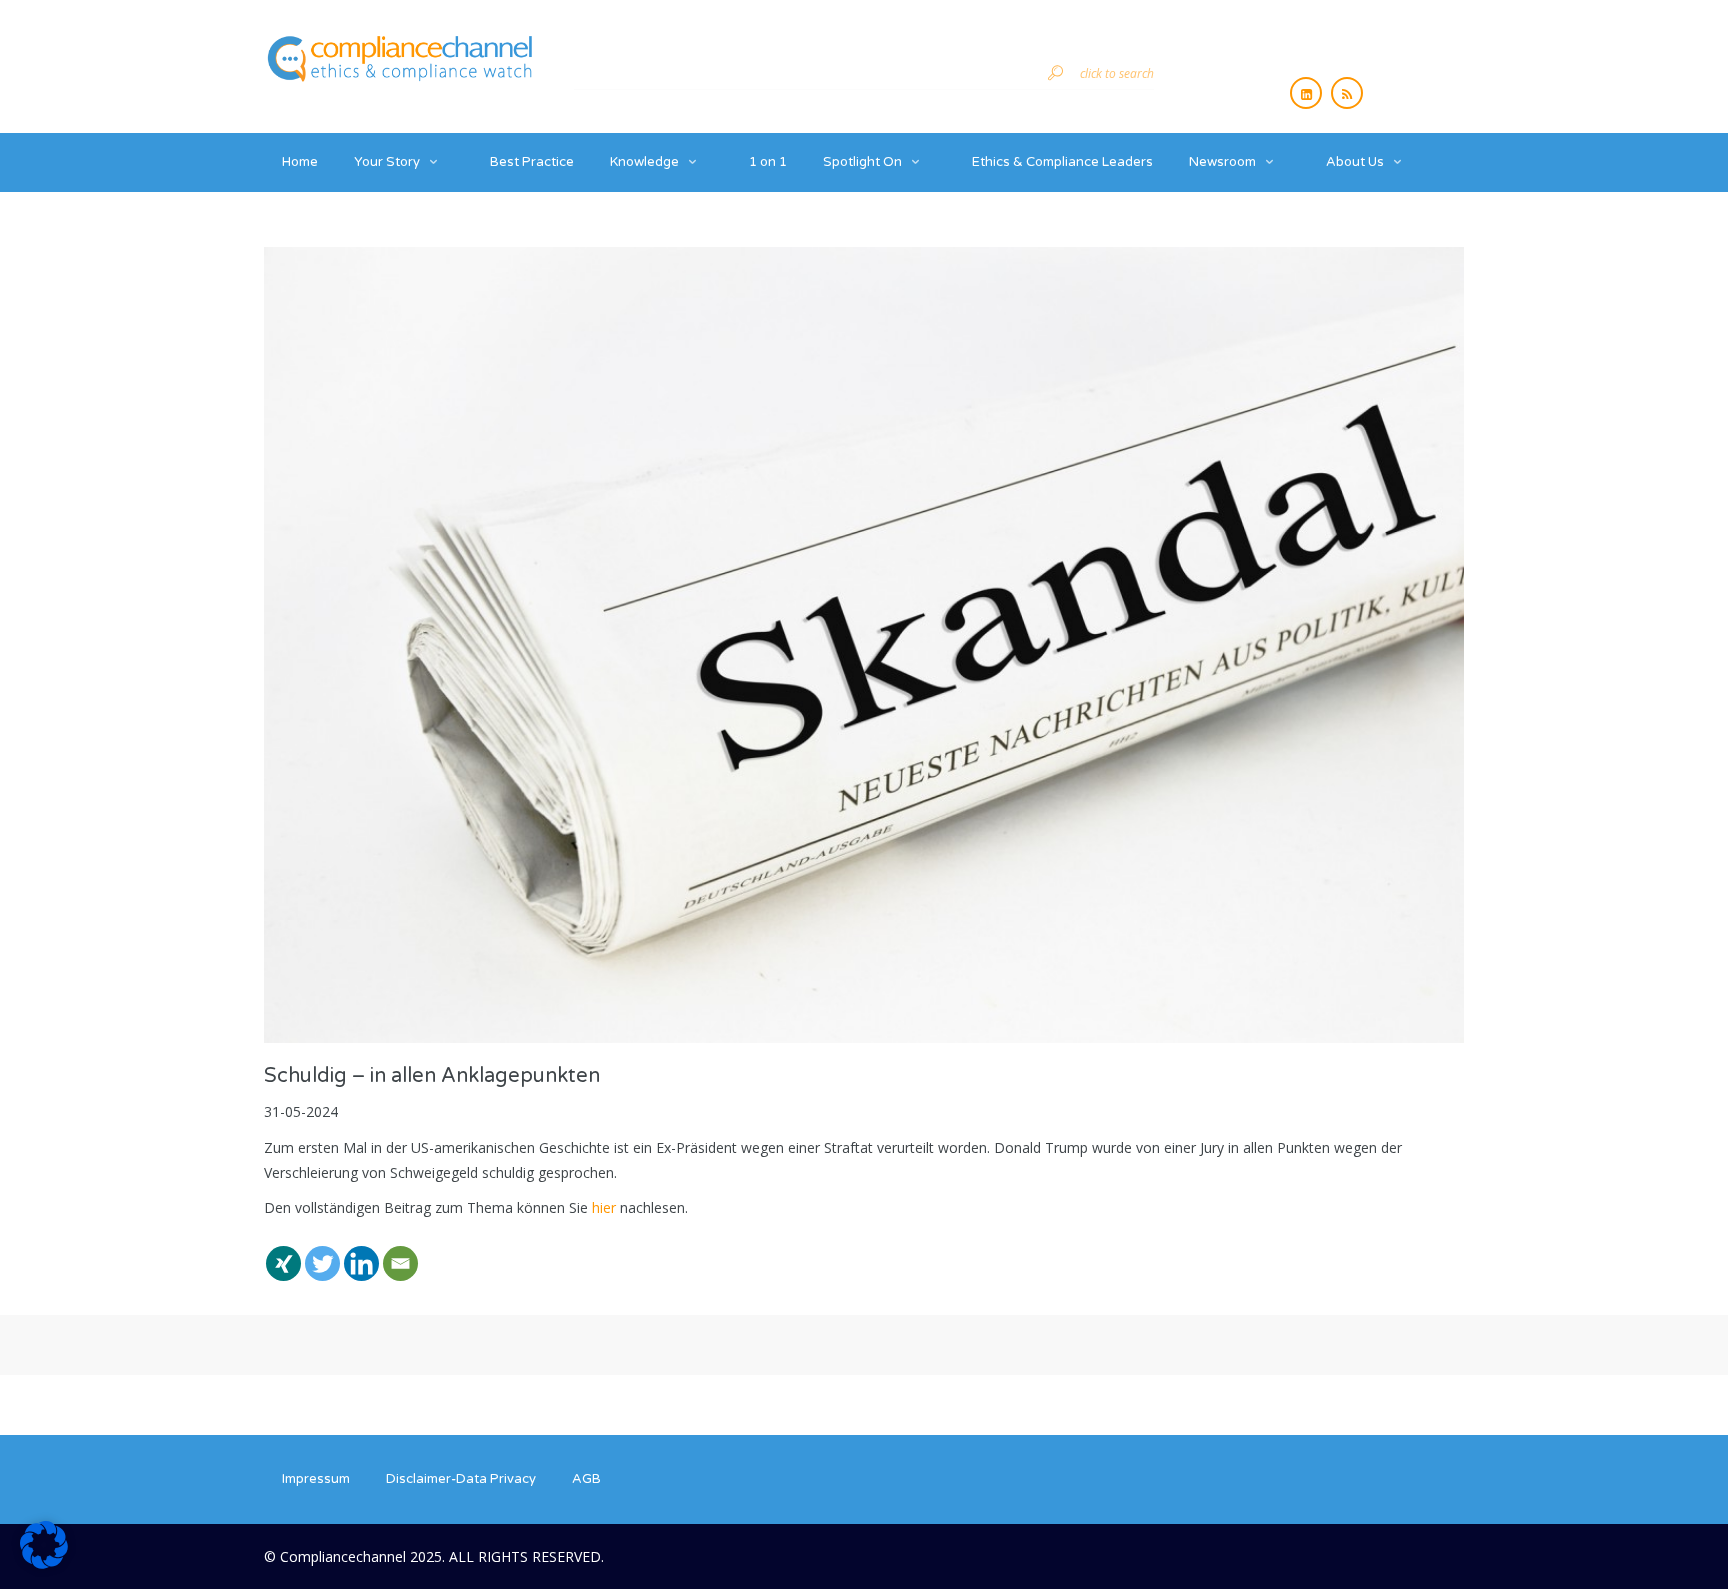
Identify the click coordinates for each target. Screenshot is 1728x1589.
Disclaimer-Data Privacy (461, 1479)
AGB (586, 1479)
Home (300, 162)
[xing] (283, 1251)
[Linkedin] (361, 1251)
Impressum (316, 1479)
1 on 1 (768, 162)
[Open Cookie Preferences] (44, 1563)
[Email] (400, 1251)
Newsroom (1222, 162)
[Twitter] (322, 1251)
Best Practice (532, 162)
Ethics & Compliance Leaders (1062, 162)
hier (604, 1207)
